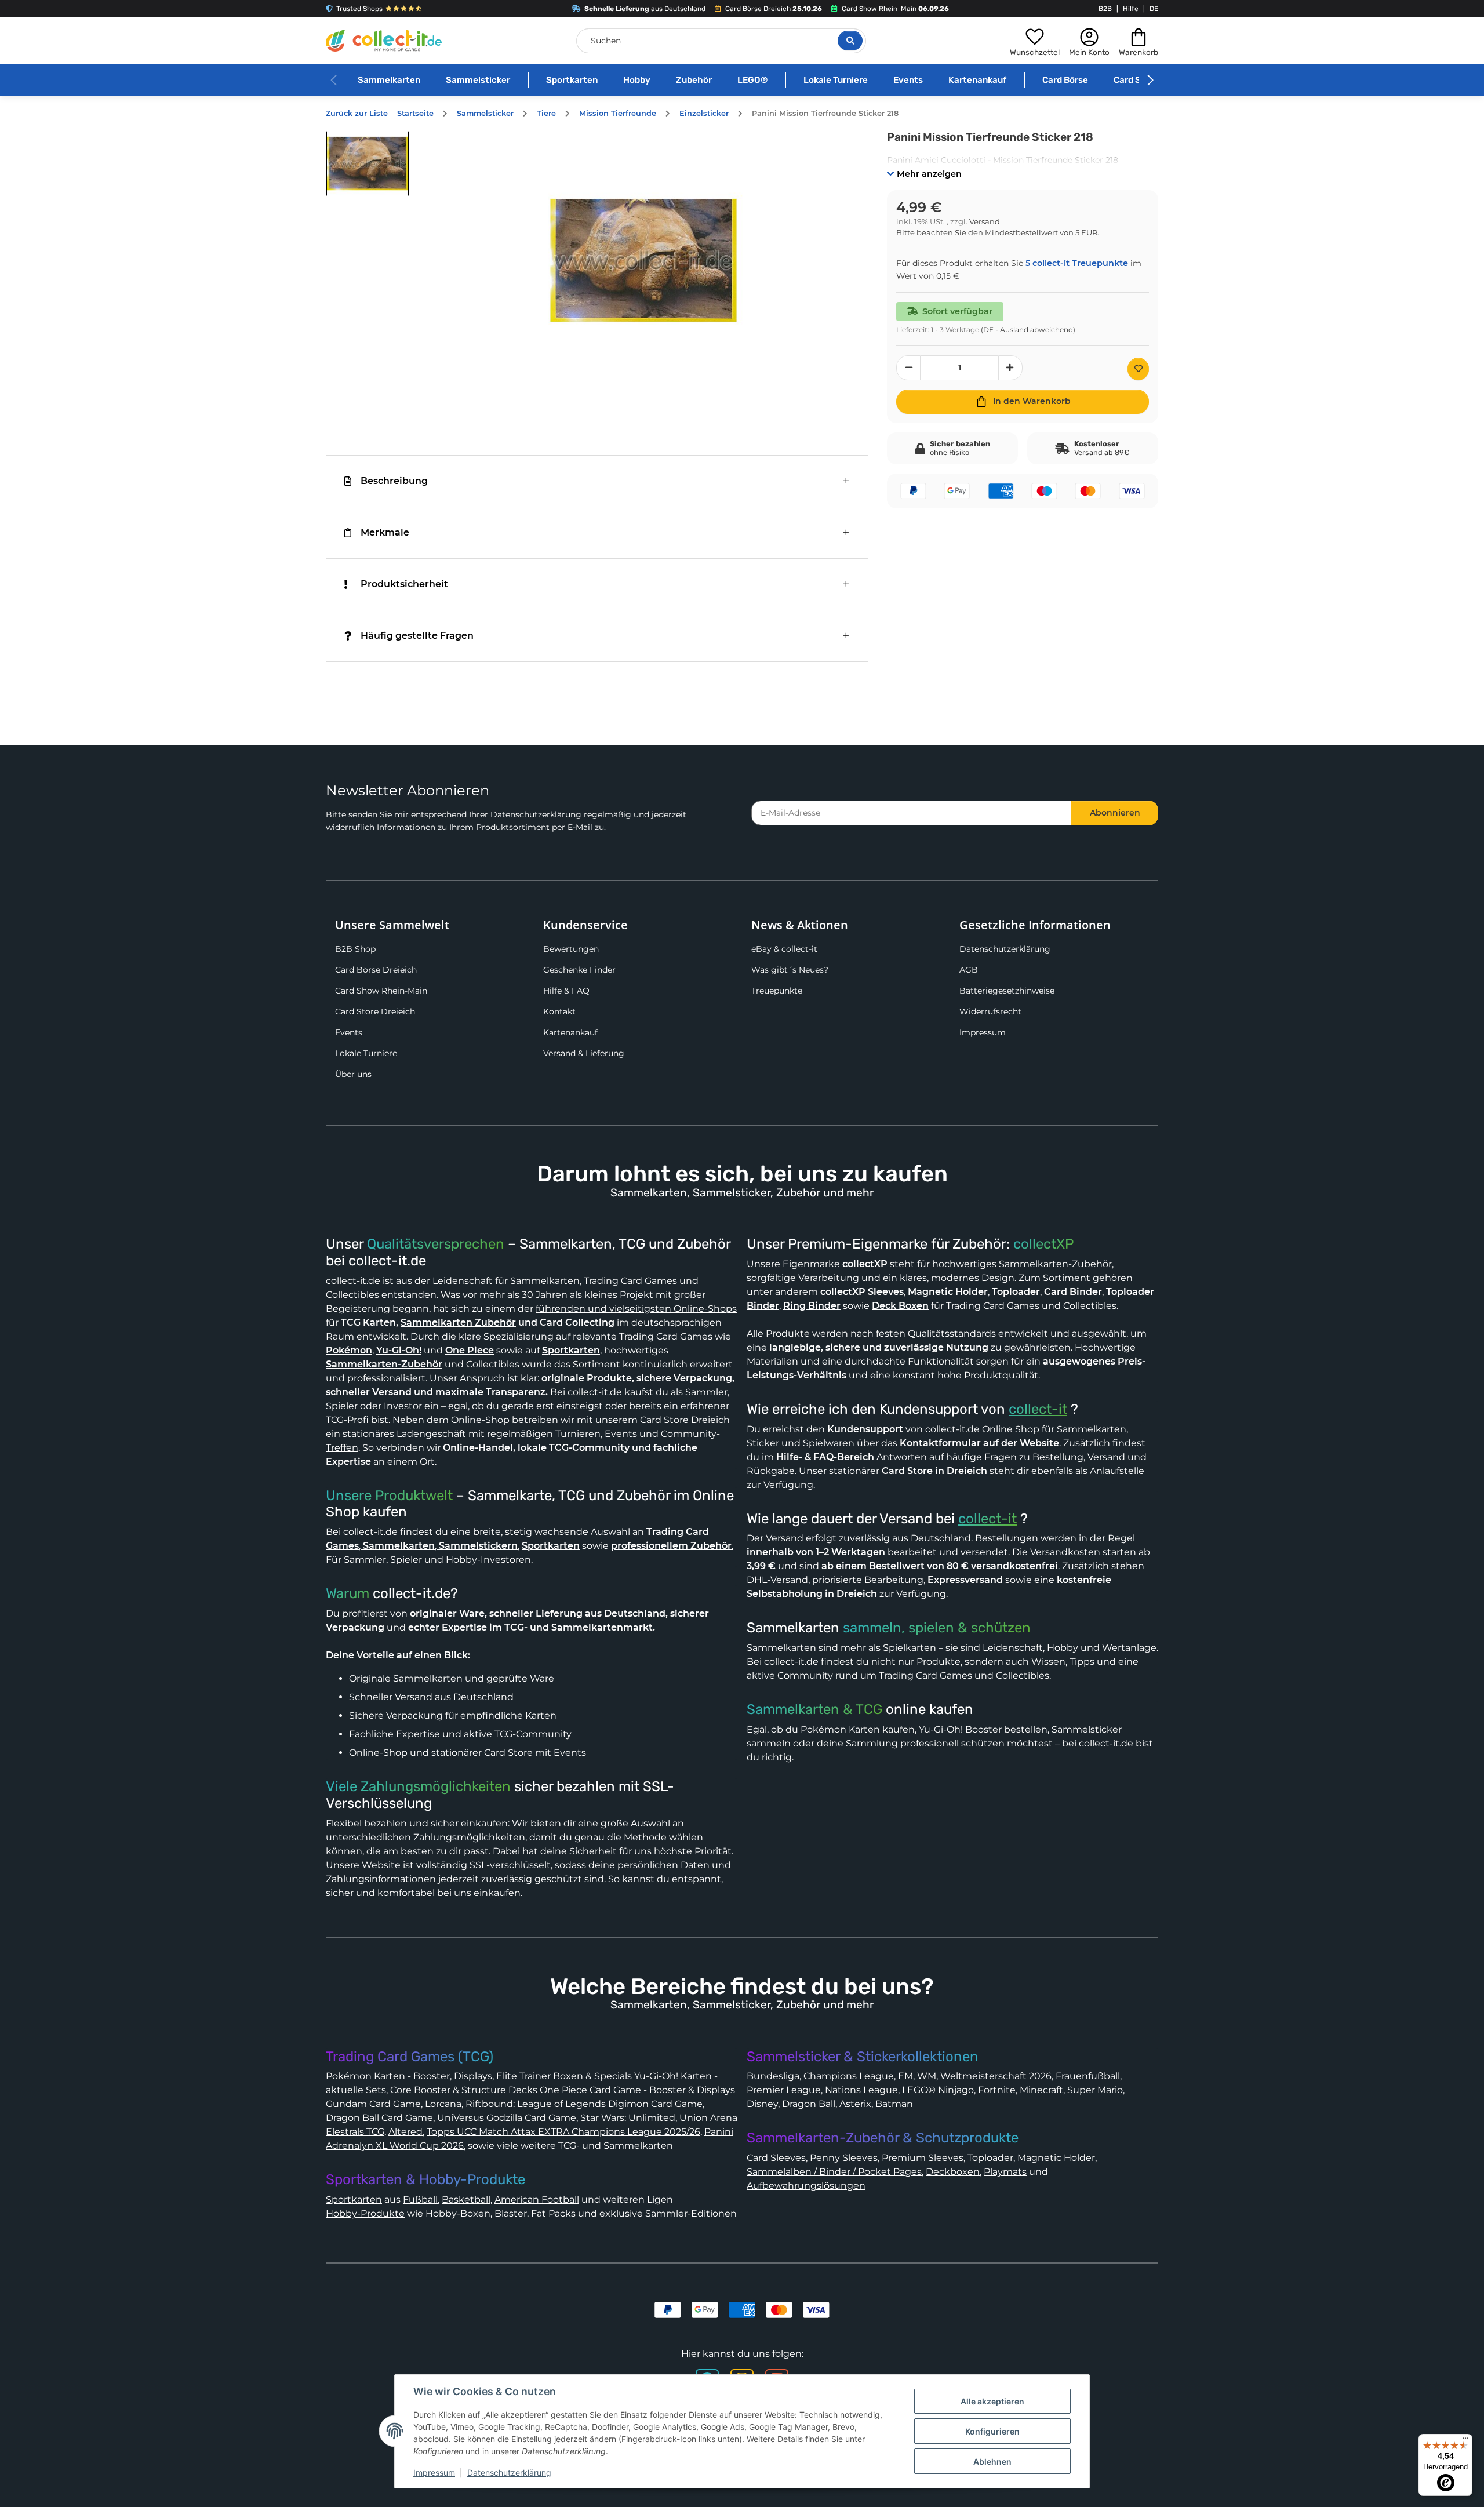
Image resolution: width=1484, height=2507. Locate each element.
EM (905, 2076)
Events (908, 80)
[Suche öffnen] (850, 41)
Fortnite (997, 2090)
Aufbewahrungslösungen (806, 2186)
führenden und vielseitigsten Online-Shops (636, 1309)
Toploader (990, 2158)
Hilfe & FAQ (566, 991)
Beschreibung (394, 481)
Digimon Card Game (655, 2104)
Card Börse (1065, 80)
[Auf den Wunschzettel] (1138, 369)
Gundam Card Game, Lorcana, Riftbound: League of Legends (466, 2104)
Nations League (861, 2090)
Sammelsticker (478, 80)
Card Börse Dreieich (376, 970)
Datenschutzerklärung (536, 814)
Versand (985, 222)
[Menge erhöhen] (1010, 368)
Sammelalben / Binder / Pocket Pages (834, 2172)
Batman (894, 2104)
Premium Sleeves (923, 2158)
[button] (1035, 41)
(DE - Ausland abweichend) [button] (1028, 330)
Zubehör (694, 80)
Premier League (784, 2090)
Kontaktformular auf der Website (979, 1443)
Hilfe (1131, 9)
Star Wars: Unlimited (628, 2118)
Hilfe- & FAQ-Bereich (825, 1457)
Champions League (849, 2076)
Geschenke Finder (579, 970)
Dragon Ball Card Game (379, 2118)
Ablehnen (992, 2461)
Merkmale (385, 532)
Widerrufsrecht (990, 1011)
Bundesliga (773, 2076)
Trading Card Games (630, 1281)
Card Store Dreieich (375, 1011)
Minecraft (1041, 2090)
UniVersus (461, 2118)
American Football (537, 2199)
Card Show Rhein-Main (381, 991)
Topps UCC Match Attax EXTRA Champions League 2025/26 (563, 2132)
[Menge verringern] (908, 368)
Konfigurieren (992, 2431)
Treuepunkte (777, 991)
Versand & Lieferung (584, 1053)
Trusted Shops (359, 9)
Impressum (983, 1032)
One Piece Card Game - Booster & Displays (637, 2090)
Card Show (1136, 80)
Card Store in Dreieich (934, 1471)
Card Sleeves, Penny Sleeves (812, 2158)
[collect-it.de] (384, 41)
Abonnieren (1115, 813)
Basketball (466, 2199)
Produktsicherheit (404, 584)
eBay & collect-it (784, 949)
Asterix (855, 2104)
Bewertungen (571, 949)
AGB (969, 970)
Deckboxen (953, 2172)
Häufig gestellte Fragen (417, 636)
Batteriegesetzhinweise (1007, 991)
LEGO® (752, 80)
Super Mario (1095, 2090)
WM (927, 2076)
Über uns (353, 1074)
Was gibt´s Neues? (790, 970)
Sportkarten (572, 80)
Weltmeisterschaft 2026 (996, 2076)
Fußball (420, 2199)
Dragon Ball (809, 2104)
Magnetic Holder (1056, 2158)
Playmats (1005, 2172)
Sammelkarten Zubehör (458, 1322)
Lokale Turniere (836, 80)
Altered (405, 2132)
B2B (1105, 9)
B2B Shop (355, 949)
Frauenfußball (1088, 2076)
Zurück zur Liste (357, 113)
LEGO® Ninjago (938, 2090)
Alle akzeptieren (992, 2401)
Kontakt (559, 1011)
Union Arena (708, 2118)
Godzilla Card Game (531, 2118)
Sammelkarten (389, 80)
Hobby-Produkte (365, 2213)
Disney (762, 2104)
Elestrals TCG (355, 2132)
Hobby (637, 80)
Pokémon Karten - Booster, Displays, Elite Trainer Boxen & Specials (479, 2076)
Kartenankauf (977, 80)
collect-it (1038, 1409)
